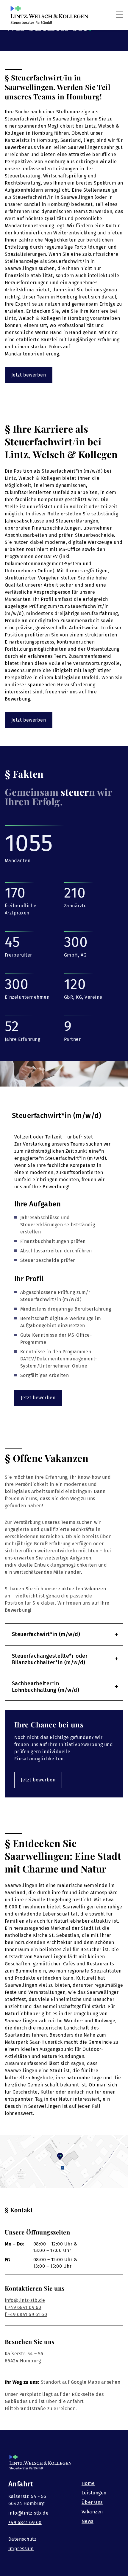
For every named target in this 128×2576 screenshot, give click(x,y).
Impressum (21, 2549)
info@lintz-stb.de (25, 2300)
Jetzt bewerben (29, 375)
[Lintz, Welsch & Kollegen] (49, 15)
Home (88, 2483)
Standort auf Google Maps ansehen (81, 2382)
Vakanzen (92, 2512)
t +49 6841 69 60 (23, 2307)
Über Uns (92, 2502)
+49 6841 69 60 (25, 2522)
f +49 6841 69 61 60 (26, 2314)
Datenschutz (22, 2539)
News (88, 2521)
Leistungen (94, 2493)
